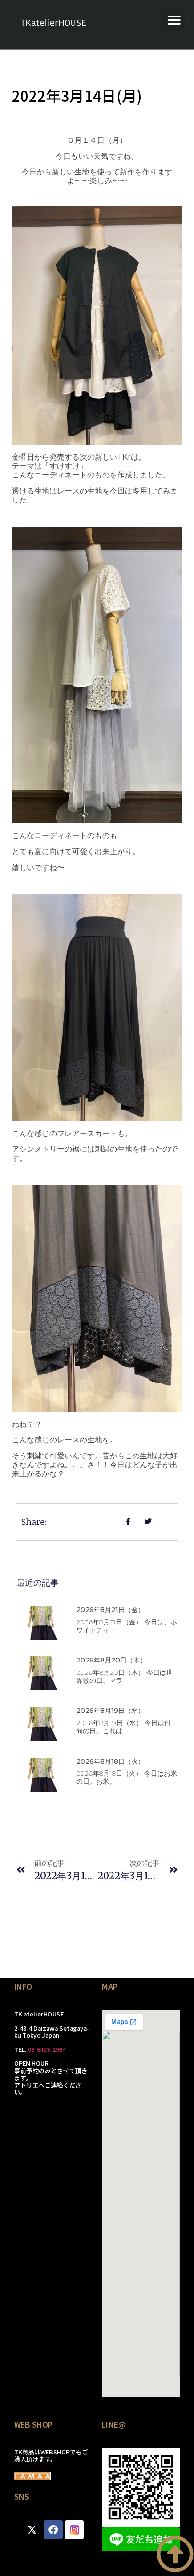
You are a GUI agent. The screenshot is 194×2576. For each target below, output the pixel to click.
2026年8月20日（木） (111, 1660)
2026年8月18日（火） (110, 1761)
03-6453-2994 (47, 2049)
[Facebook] (53, 2530)
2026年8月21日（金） (110, 1610)
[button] (174, 20)
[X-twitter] (32, 2530)
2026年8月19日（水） (110, 1711)
